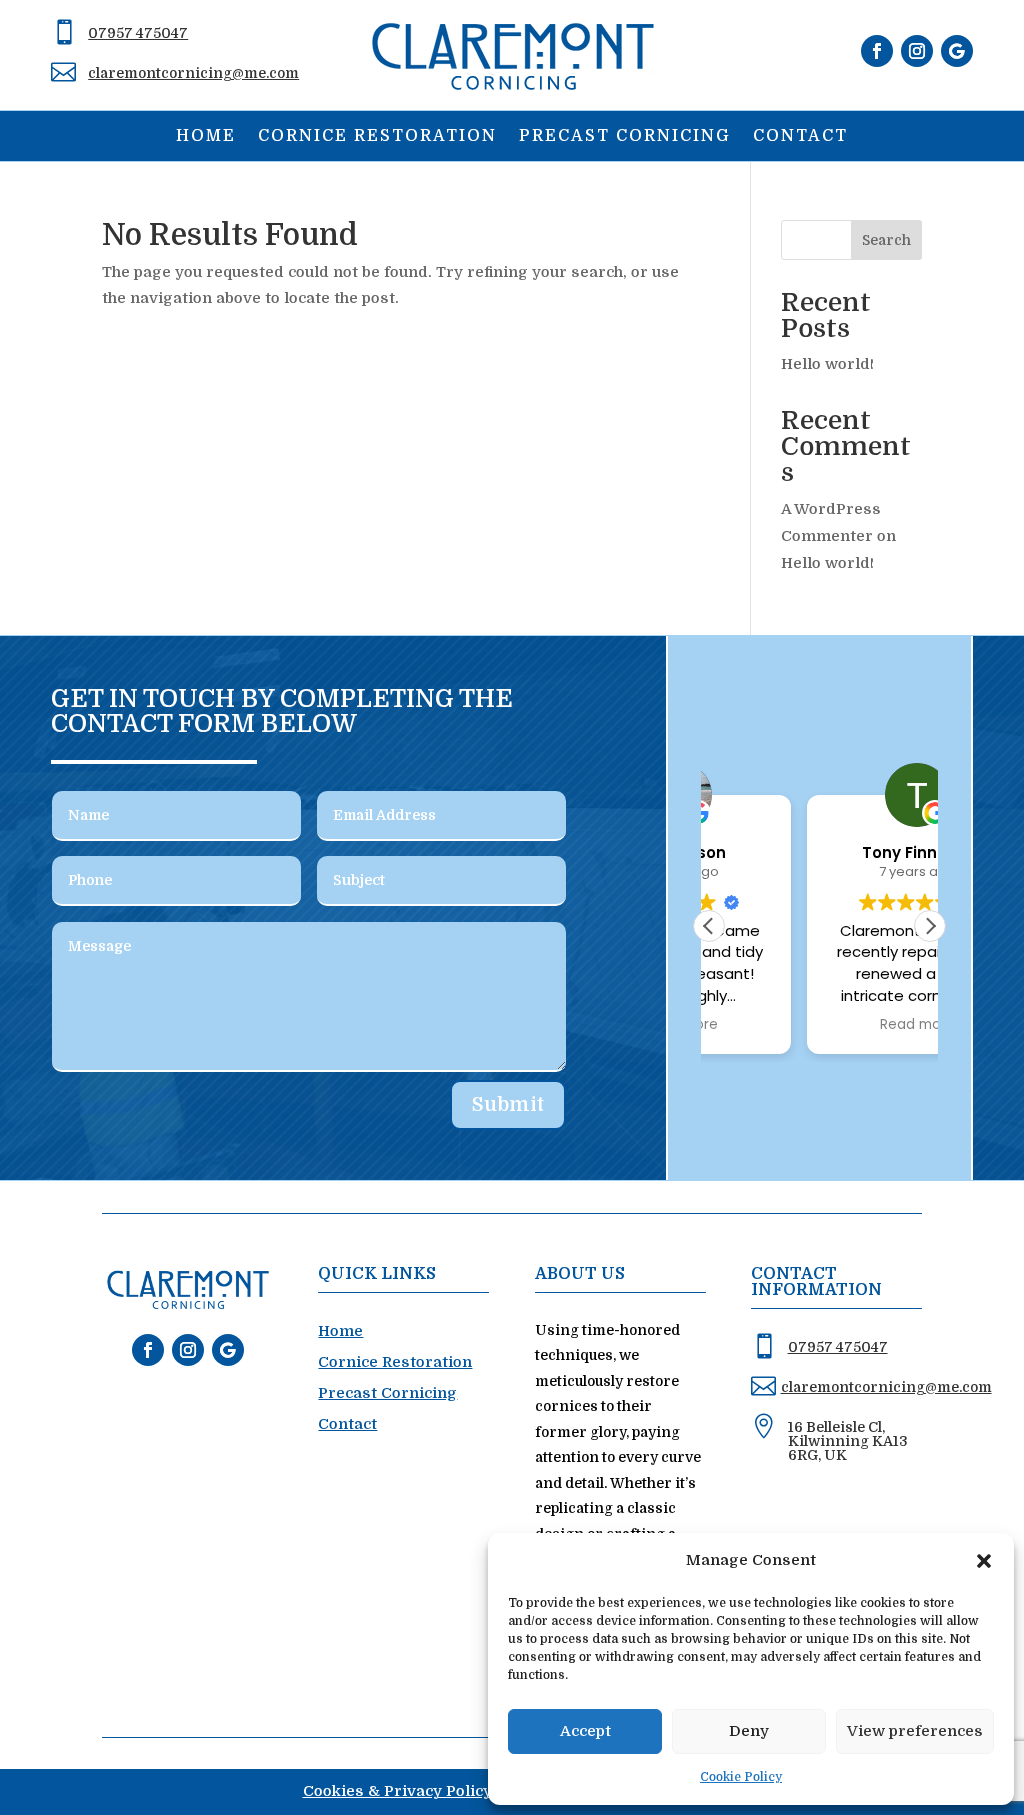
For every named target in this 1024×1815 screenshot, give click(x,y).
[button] (984, 1561)
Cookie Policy (741, 1777)
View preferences (915, 1731)
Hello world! (827, 364)
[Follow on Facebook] (877, 51)
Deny (749, 1731)
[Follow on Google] (957, 51)
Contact (800, 137)
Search (886, 240)
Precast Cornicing (625, 137)
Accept (585, 1731)
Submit (508, 1104)
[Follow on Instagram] (917, 51)
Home (206, 137)
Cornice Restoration (377, 137)
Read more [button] (819, 1025)
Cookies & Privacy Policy (397, 1791)
